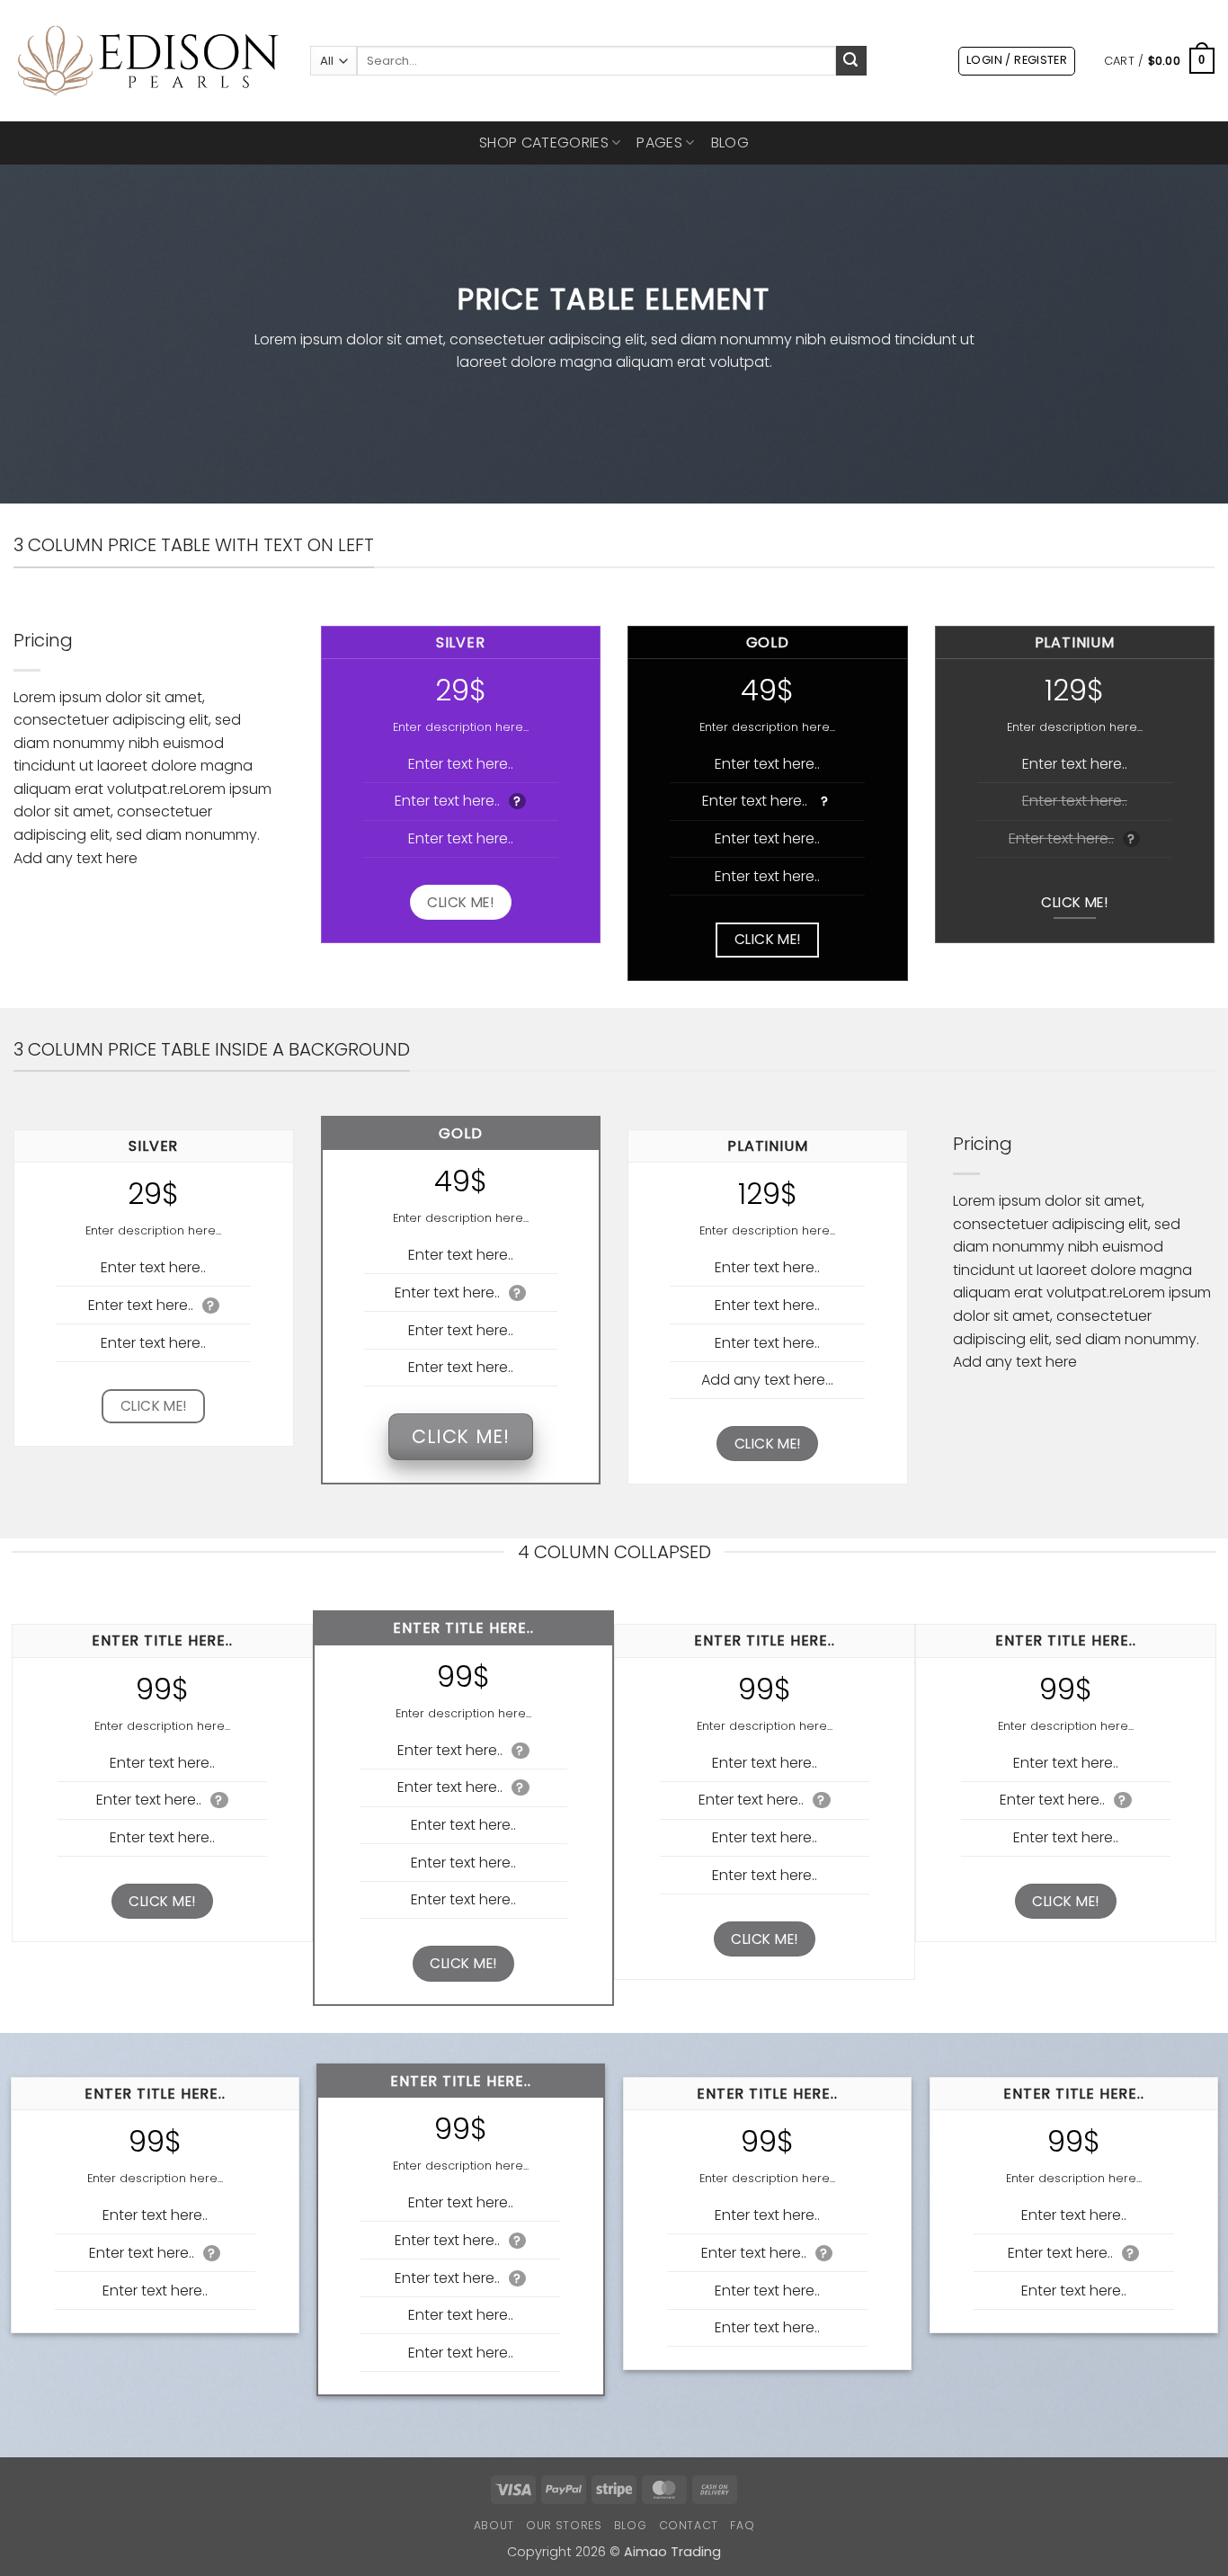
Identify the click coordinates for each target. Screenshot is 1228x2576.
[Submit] (851, 61)
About (494, 2525)
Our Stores (564, 2525)
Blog (730, 143)
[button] (1017, 61)
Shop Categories (544, 143)
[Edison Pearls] (148, 61)
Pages (659, 143)
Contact (689, 2525)
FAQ (742, 2525)
